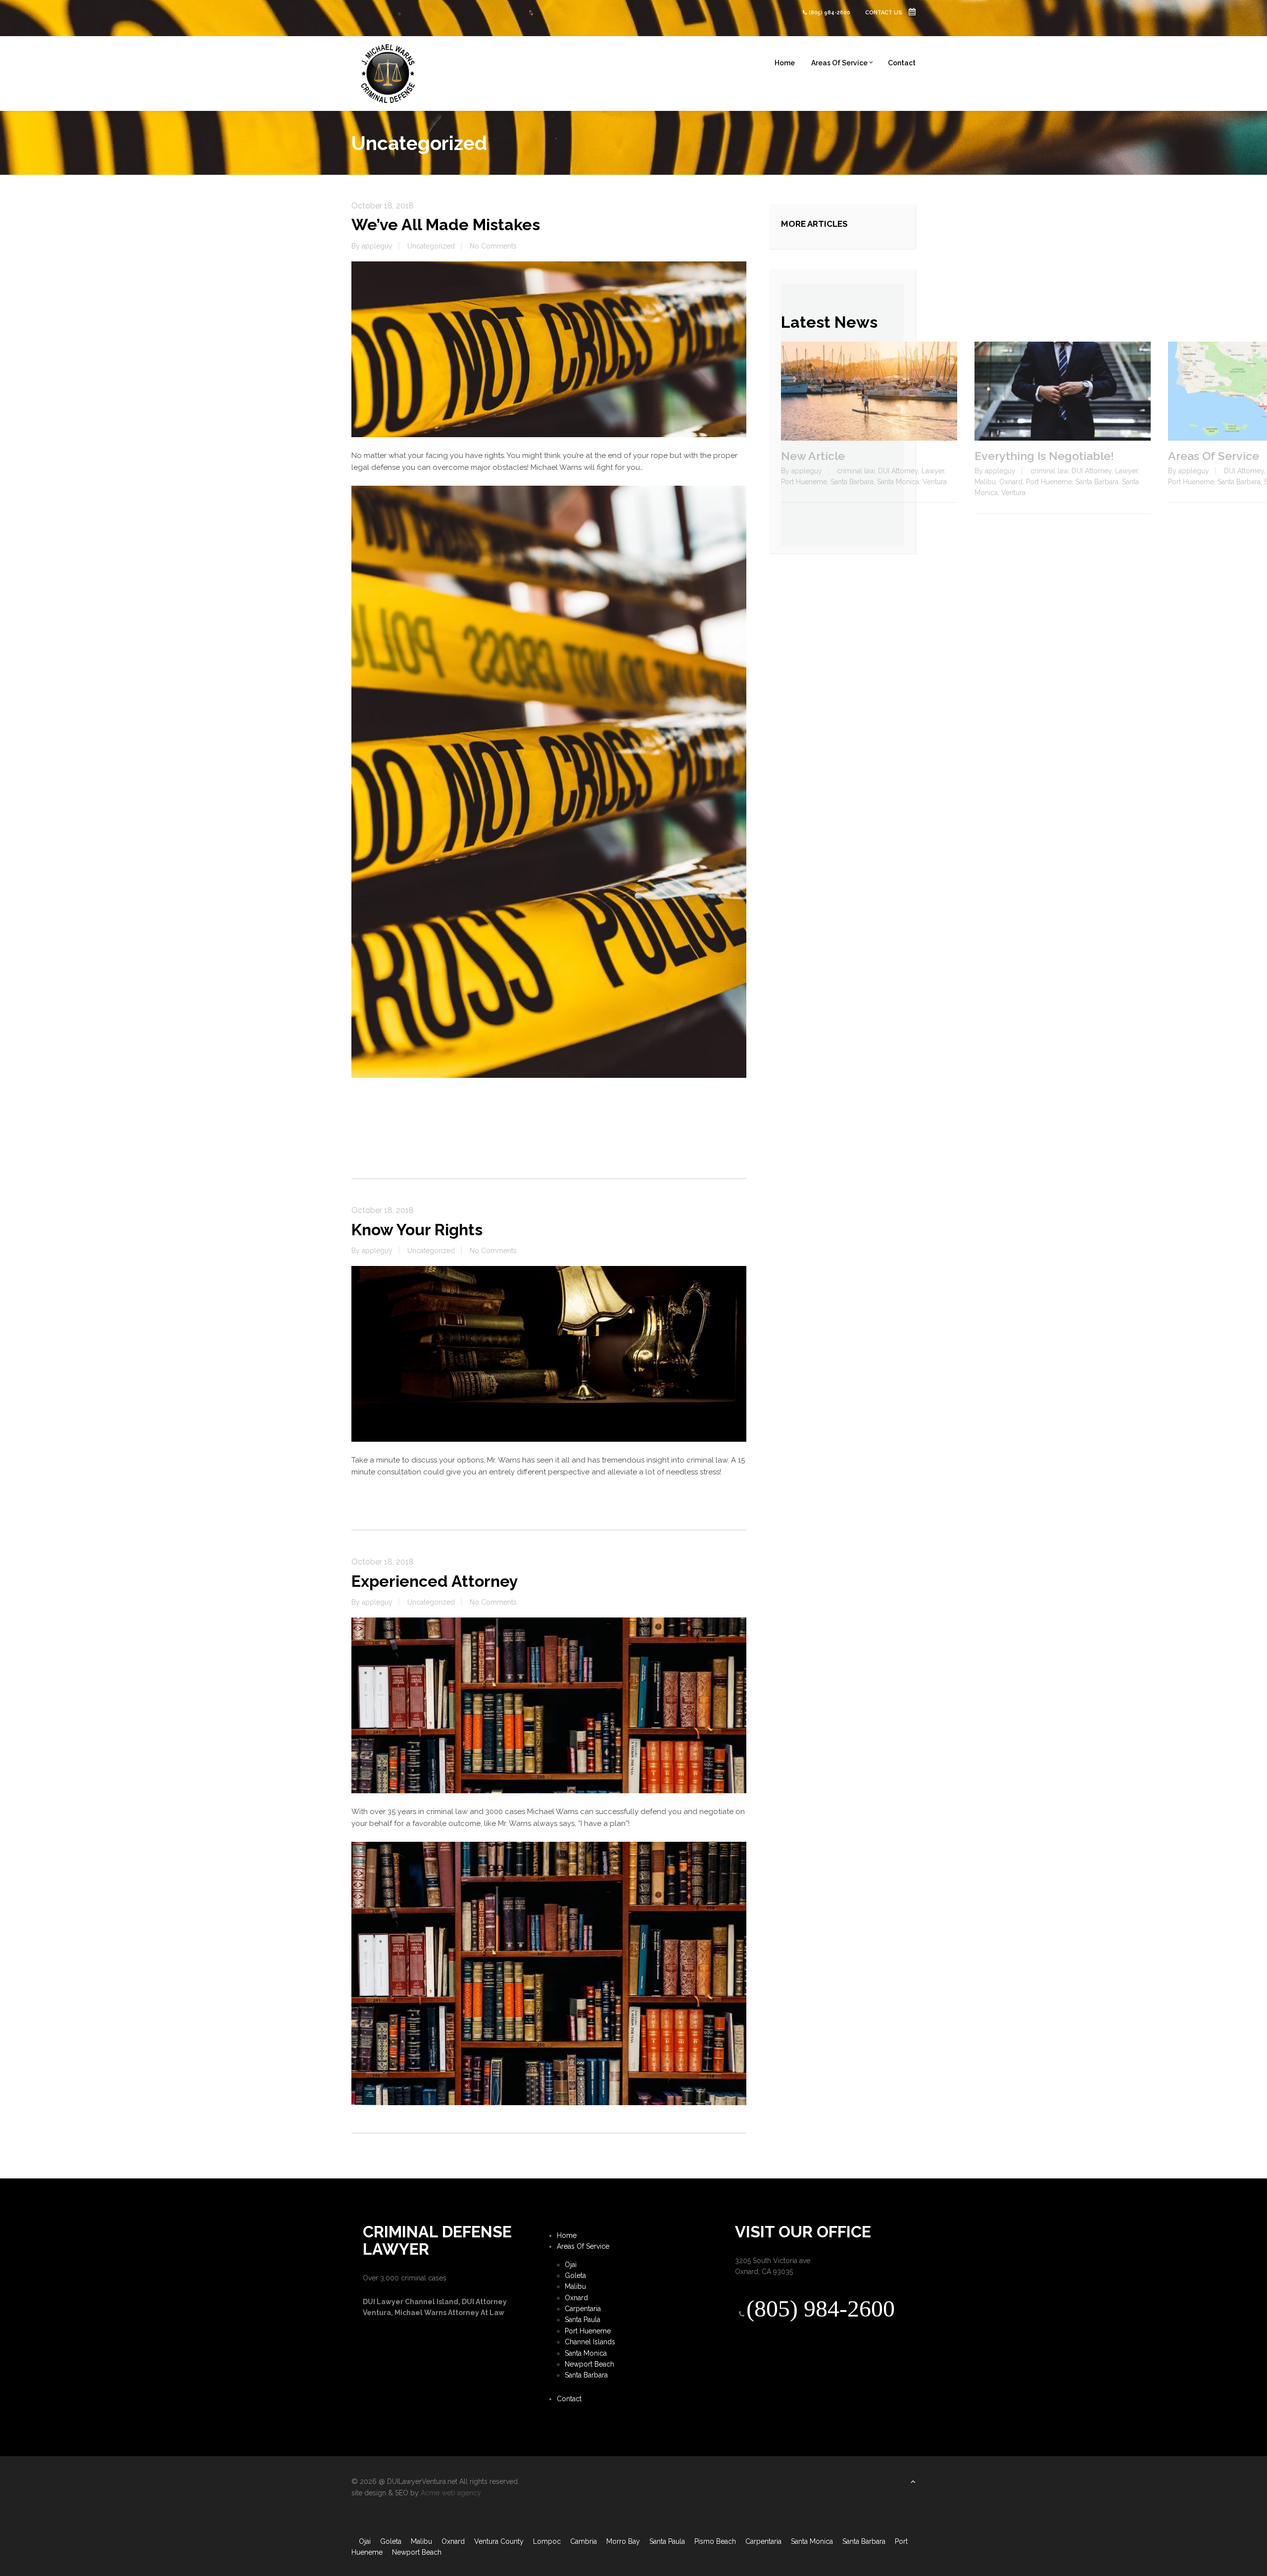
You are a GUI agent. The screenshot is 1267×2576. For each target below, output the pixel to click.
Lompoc (547, 2541)
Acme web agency (451, 2493)
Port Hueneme (804, 482)
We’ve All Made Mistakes (446, 225)
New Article (813, 456)
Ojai (571, 2265)
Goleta (575, 2275)
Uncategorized (431, 246)
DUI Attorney (898, 471)
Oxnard (1011, 482)
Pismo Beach (715, 2541)
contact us (884, 13)
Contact (902, 63)
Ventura (935, 482)
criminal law (856, 471)
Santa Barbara (852, 482)
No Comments (493, 246)
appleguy (377, 246)
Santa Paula (583, 2320)
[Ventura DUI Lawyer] (389, 73)
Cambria (584, 2541)
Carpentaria (583, 2309)
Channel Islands (590, 2342)
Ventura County (499, 2541)
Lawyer (933, 471)
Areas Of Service (839, 63)
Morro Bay (623, 2541)
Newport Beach (589, 2364)
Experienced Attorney (435, 1581)
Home (785, 63)
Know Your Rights (417, 1230)
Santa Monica (898, 482)
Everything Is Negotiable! (1044, 456)
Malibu (985, 482)
